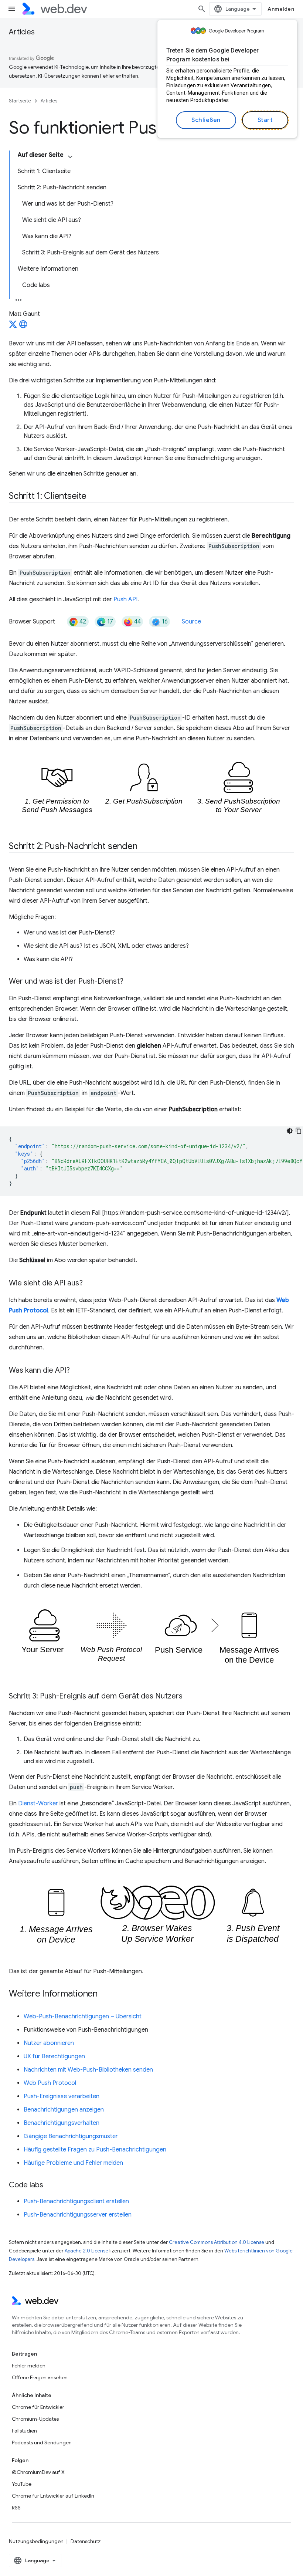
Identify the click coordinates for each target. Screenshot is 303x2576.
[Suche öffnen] (202, 9)
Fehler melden (29, 2366)
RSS (16, 2508)
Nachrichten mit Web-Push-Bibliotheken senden (88, 2070)
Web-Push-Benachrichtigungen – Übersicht (83, 2016)
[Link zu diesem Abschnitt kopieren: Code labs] (50, 2185)
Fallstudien (24, 2431)
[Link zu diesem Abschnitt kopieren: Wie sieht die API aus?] (89, 1284)
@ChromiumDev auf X (38, 2472)
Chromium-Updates (35, 2419)
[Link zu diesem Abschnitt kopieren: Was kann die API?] (76, 1371)
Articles (22, 32)
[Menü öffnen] (12, 9)
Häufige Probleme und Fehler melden (73, 2163)
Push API (125, 599)
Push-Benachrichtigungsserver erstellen (78, 2215)
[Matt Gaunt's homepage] (23, 327)
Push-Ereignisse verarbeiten (62, 2096)
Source (191, 622)
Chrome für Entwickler (38, 2407)
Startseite (20, 101)
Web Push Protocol (50, 2083)
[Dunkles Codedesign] (290, 1131)
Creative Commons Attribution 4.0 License (217, 2242)
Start (265, 120)
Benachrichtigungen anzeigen (64, 2110)
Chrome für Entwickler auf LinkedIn (53, 2496)
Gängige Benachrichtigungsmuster (71, 2136)
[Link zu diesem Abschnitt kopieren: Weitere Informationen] (104, 1994)
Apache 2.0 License (86, 2251)
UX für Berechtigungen (54, 2056)
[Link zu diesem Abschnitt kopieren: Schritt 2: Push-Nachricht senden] (144, 847)
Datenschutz (86, 2541)
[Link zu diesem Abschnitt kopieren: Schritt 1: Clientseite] (93, 497)
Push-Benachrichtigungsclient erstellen (76, 2201)
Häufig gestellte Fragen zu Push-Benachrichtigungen (95, 2150)
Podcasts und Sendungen (42, 2443)
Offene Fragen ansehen (40, 2377)
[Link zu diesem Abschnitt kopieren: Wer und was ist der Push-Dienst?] (130, 982)
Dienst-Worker (38, 1803)
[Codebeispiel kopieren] (299, 1131)
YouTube (22, 2484)
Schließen (206, 120)
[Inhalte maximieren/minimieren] (70, 157)
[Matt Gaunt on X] (13, 327)
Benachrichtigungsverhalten (62, 2123)
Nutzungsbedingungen (36, 2541)
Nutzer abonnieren (49, 2043)
